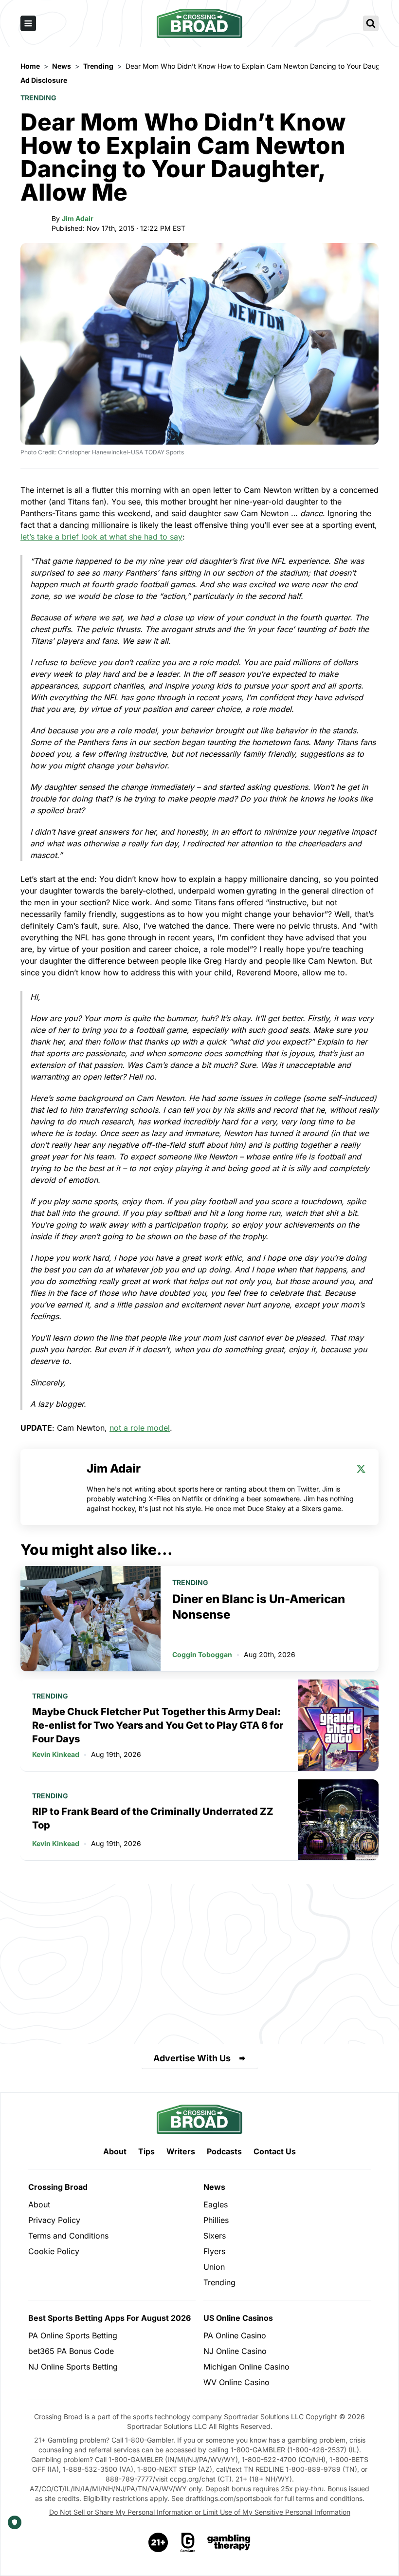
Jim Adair (78, 218)
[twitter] (361, 1469)
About (115, 2151)
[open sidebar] (28, 23)
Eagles (216, 2204)
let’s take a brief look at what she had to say (101, 537)
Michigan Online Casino (246, 2367)
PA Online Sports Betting (73, 2335)
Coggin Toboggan (202, 1654)
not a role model (140, 1428)
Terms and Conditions (68, 2236)
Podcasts (224, 2151)
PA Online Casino (235, 2335)
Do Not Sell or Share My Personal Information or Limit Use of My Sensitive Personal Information (200, 2512)
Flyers (214, 2251)
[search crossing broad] (371, 23)
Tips (146, 2151)
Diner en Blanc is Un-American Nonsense (259, 1607)
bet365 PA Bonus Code (71, 2351)
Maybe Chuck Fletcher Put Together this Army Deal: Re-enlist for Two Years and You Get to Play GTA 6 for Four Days (158, 1725)
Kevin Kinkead (56, 1754)
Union (214, 2267)
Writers (181, 2151)
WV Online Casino (236, 2382)
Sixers (215, 2236)
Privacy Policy (54, 2220)
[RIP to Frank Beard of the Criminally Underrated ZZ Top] (338, 1820)
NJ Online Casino (235, 2351)
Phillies (216, 2220)
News (214, 2187)
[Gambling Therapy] (229, 2542)
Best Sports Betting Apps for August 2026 (109, 2318)
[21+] (159, 2542)
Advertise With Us (192, 2058)
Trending (38, 98)
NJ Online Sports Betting (73, 2367)
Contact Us (275, 2151)
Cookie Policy (54, 2251)
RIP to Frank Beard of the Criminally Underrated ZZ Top (153, 1818)
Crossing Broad (58, 2187)
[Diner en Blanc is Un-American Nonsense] (91, 1619)
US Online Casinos (238, 2318)
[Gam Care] (188, 2542)
